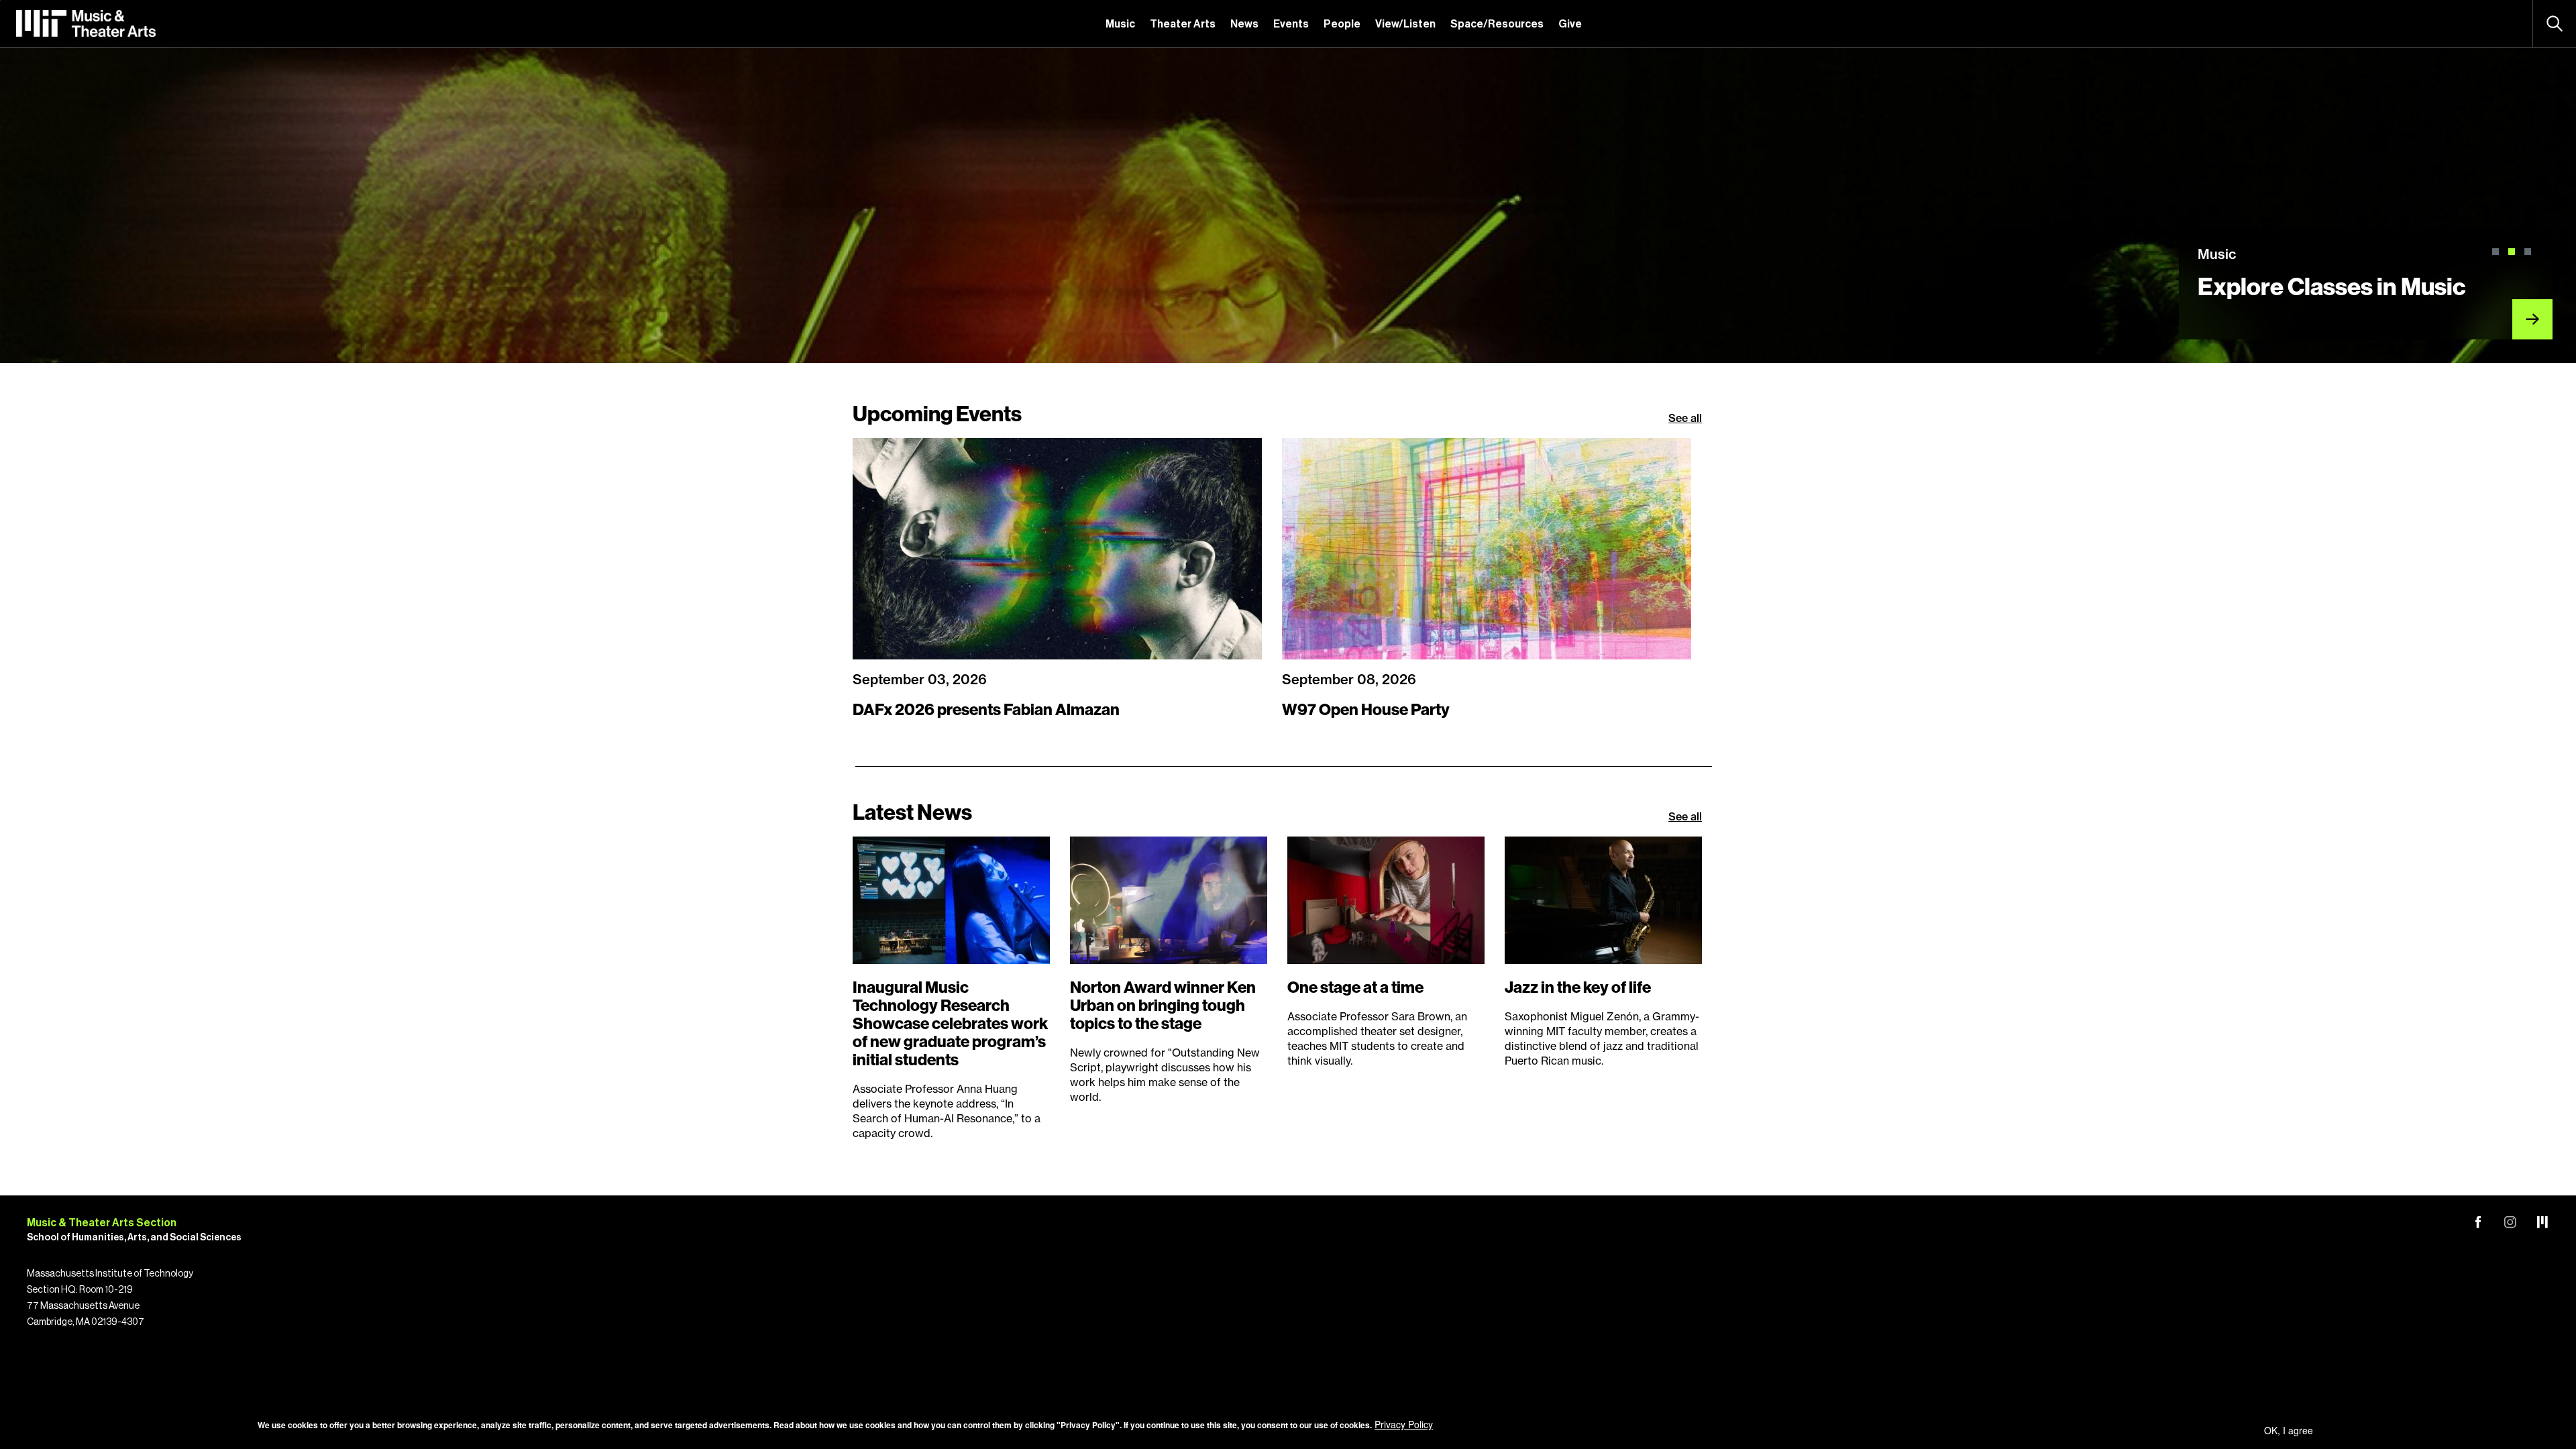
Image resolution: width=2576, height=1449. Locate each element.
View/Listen (1405, 24)
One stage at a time (1355, 987)
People (1342, 24)
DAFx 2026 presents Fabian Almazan (986, 710)
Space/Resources (1497, 24)
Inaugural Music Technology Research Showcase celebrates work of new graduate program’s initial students (950, 1024)
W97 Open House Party (1366, 710)
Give (1570, 24)
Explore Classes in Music (2332, 287)
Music (1120, 24)
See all (1685, 418)
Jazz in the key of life (1578, 987)
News (1244, 24)
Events (1291, 24)
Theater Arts (1183, 24)
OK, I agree (2289, 1430)
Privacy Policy (1404, 1424)
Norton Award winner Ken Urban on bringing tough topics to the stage (1163, 1006)
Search (2555, 23)
